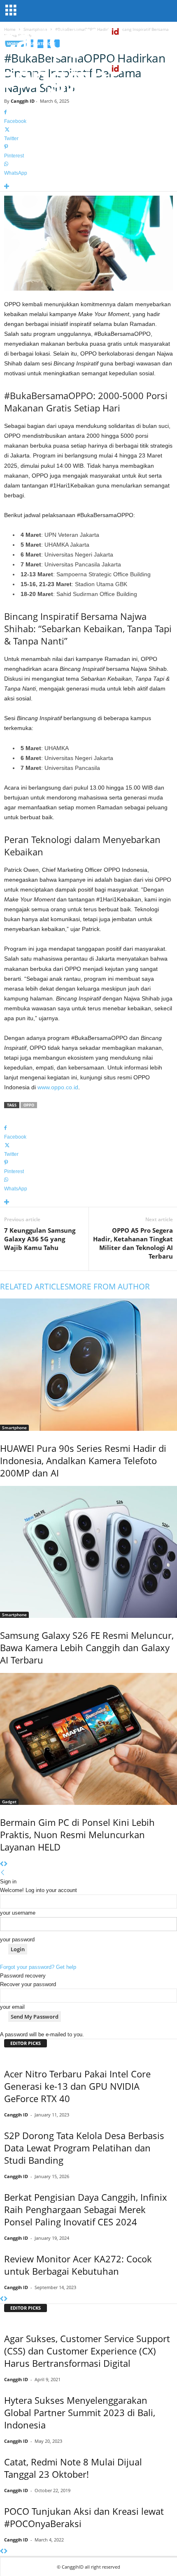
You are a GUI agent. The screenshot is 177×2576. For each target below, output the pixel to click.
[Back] (3, 1873)
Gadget (9, 1802)
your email (12, 2007)
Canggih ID (23, 101)
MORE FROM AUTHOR (109, 1287)
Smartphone (14, 1428)
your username (18, 1913)
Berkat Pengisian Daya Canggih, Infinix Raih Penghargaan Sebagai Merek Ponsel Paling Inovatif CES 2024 (86, 2209)
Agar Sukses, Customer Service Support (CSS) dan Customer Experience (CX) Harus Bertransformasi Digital (87, 2351)
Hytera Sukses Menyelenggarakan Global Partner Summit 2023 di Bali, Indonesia (80, 2412)
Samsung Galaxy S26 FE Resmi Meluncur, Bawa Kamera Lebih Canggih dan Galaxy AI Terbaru (87, 1647)
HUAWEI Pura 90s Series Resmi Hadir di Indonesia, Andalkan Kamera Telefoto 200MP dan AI (83, 1460)
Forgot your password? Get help (38, 1967)
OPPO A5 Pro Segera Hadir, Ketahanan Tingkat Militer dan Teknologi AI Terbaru (133, 1243)
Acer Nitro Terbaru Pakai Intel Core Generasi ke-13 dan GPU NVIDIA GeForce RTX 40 (77, 2086)
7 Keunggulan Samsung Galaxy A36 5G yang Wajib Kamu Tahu (40, 1239)
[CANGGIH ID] (88, 78)
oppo (29, 1105)
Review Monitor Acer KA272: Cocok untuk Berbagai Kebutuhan (78, 2265)
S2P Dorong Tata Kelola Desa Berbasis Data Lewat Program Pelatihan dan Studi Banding (84, 2148)
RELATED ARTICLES (34, 1287)
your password (17, 1940)
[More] (88, 187)
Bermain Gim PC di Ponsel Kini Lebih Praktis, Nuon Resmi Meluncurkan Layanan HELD (77, 1834)
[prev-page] (2, 1864)
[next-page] (6, 1864)
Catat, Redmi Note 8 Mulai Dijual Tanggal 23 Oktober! (73, 2468)
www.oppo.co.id (58, 1087)
